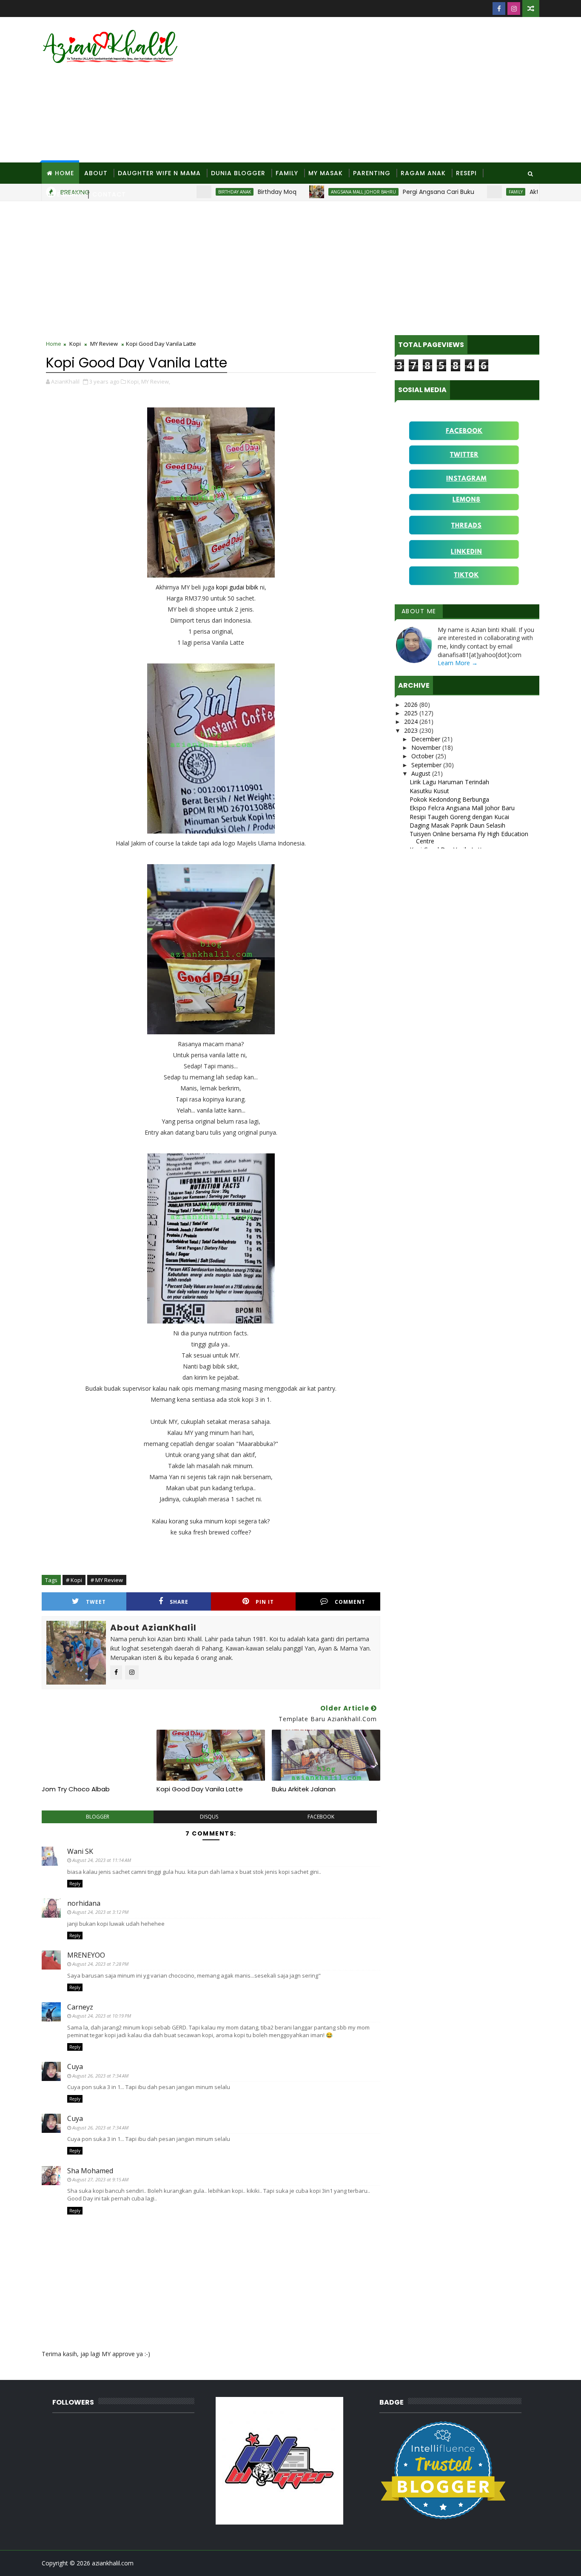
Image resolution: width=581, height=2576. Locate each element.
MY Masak (326, 173)
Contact (109, 194)
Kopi (75, 344)
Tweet (96, 1602)
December (427, 739)
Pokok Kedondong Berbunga (449, 799)
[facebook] (499, 9)
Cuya (75, 2066)
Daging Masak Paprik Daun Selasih (457, 825)
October (423, 756)
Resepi (466, 173)
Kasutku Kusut (429, 791)
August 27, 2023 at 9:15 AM (100, 2179)
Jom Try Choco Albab (76, 1789)
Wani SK (80, 1851)
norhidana (84, 1903)
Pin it (265, 1602)
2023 (412, 730)
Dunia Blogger (238, 173)
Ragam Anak (423, 173)
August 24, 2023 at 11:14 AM (102, 1860)
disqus (209, 1817)
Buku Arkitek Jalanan (304, 1789)
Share (179, 1602)
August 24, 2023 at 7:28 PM (100, 1964)
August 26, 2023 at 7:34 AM (100, 2076)
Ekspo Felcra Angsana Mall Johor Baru (462, 808)
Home (64, 173)
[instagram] (514, 9)
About (96, 173)
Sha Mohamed (90, 2171)
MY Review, (156, 381)
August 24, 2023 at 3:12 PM (100, 1912)
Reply (75, 1884)
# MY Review (107, 1580)
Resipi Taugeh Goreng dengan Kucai (459, 817)
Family (287, 173)
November (427, 747)
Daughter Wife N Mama (159, 173)
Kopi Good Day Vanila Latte (200, 1789)
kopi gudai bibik (238, 587)
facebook (321, 1817)
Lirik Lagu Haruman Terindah (449, 782)
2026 (412, 704)
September (427, 765)
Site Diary (64, 194)
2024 (412, 722)
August (422, 773)
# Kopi (74, 1580)
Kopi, (134, 381)
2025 (412, 713)
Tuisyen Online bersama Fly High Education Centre (469, 837)
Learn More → (458, 663)
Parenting (372, 173)
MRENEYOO (86, 1955)
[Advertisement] (384, 90)
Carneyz (80, 2007)
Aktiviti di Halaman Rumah (527, 192)
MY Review (104, 344)
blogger (98, 1817)
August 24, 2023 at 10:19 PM (102, 2016)
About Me (419, 611)
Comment (350, 1602)
